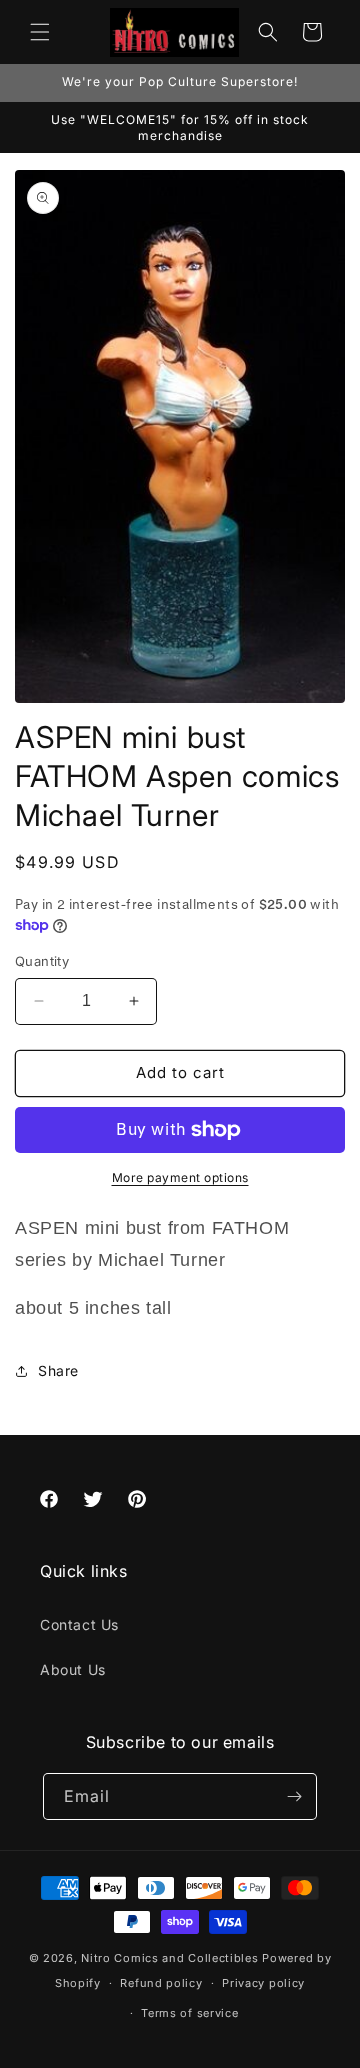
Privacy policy (263, 1983)
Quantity (42, 961)
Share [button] (58, 1370)
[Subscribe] (294, 1796)
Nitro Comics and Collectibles (169, 1958)
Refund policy (161, 1983)
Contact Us (79, 1624)
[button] (40, 32)
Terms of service (189, 2013)
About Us (73, 1669)
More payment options (180, 1177)
